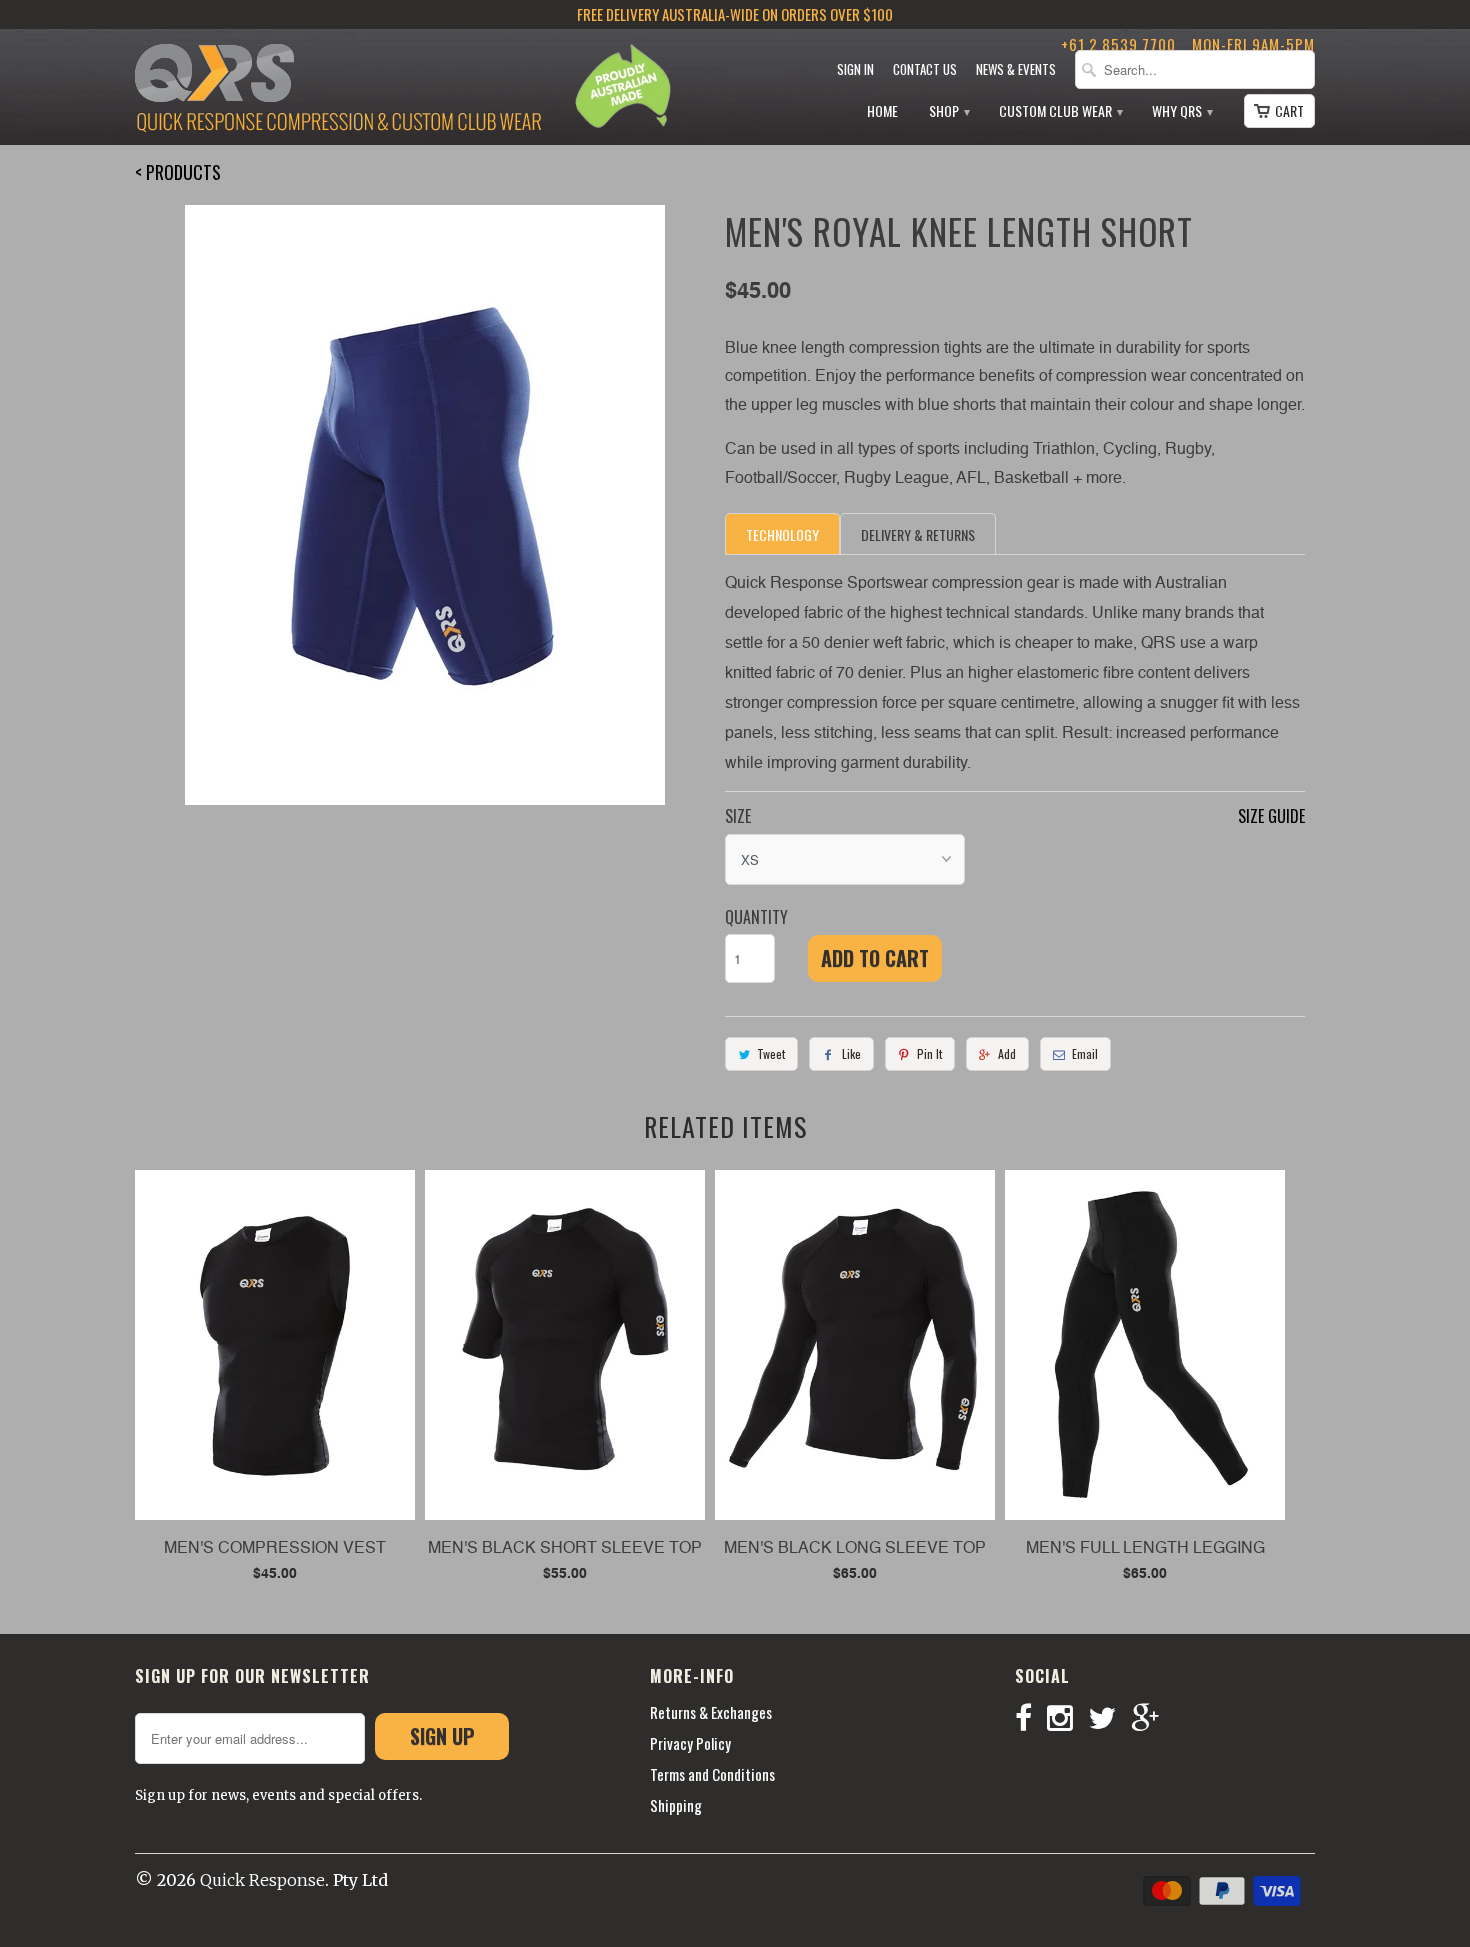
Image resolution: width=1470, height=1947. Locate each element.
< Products (178, 172)
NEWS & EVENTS (1016, 69)
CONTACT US (925, 69)
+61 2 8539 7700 (1118, 44)
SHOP (948, 111)
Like (851, 1053)
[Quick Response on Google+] (1152, 1718)
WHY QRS (1181, 111)
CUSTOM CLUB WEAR (1060, 111)
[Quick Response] (338, 90)
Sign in (855, 69)
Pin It (929, 1053)
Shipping (676, 1805)
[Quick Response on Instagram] (1067, 1718)
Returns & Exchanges (711, 1712)
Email (1085, 1053)
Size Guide (1271, 816)
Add (1007, 1053)
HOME (882, 111)
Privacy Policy (690, 1743)
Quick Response (262, 1880)
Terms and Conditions (712, 1774)
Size (738, 816)
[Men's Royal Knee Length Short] (425, 505)
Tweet (771, 1053)
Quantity (756, 917)
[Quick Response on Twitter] (1109, 1718)
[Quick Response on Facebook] (1031, 1718)
